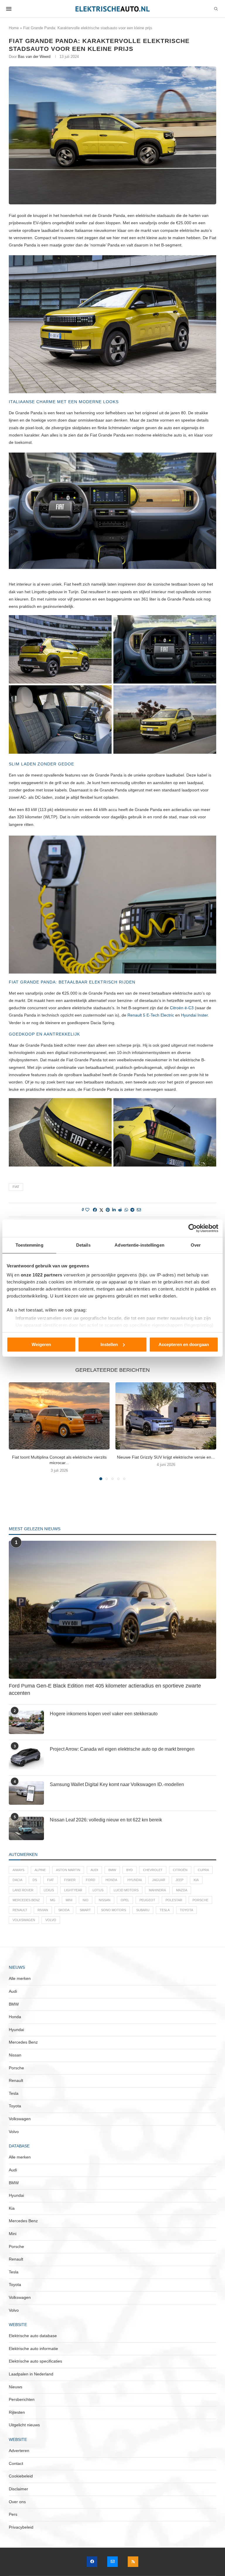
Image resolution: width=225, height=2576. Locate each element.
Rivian (43, 1910)
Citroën (180, 1870)
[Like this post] (87, 1210)
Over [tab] (196, 1245)
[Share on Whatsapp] (126, 1210)
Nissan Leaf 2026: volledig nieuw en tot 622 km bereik (106, 1820)
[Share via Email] (139, 1210)
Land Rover (23, 1890)
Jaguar (159, 1880)
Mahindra (157, 1890)
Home (14, 28)
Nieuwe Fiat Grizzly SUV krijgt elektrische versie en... (166, 1457)
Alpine (40, 1870)
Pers (13, 2514)
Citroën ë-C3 (182, 1008)
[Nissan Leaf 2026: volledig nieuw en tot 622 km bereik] (26, 1828)
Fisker (70, 1880)
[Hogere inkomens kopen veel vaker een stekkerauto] (26, 1722)
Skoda (64, 1910)
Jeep (179, 1880)
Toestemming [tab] (29, 1245)
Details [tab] (83, 1245)
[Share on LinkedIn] (114, 1210)
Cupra (203, 1870)
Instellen (109, 1344)
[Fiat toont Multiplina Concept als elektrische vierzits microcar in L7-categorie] (59, 1416)
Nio (86, 1900)
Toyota (186, 1910)
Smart (85, 1910)
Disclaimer (18, 2489)
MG (53, 1900)
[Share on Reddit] (120, 1210)
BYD (129, 1870)
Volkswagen (24, 1920)
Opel (125, 1900)
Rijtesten (17, 2412)
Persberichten (22, 2399)
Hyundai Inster (194, 1015)
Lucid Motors (126, 1890)
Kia (196, 1880)
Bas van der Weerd (34, 57)
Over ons (17, 2502)
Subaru (143, 1910)
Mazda (182, 1890)
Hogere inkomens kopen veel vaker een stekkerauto (104, 1714)
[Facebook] (92, 2562)
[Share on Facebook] (95, 1210)
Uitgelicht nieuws (24, 2425)
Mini (69, 1900)
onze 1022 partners (42, 1275)
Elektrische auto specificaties (35, 2361)
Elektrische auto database (33, 2336)
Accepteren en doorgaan (184, 1344)
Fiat (16, 1187)
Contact (16, 2463)
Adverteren (19, 2451)
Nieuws (16, 2387)
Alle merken (20, 1978)
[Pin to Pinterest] (108, 1210)
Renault (20, 1910)
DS (35, 1880)
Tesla (165, 1910)
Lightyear (73, 1890)
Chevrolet (153, 1870)
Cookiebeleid (21, 2476)
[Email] (112, 2562)
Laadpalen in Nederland (31, 2374)
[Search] (216, 9)
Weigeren (41, 1344)
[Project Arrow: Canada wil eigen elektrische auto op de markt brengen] (26, 1758)
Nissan (105, 1900)
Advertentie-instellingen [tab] (139, 1245)
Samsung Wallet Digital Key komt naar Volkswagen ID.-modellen (117, 1784)
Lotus (98, 1890)
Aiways (18, 1870)
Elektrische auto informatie (33, 2349)
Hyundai (135, 1880)
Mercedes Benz (26, 1900)
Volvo (51, 1920)
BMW (112, 1870)
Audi (94, 1870)
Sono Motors (114, 1910)
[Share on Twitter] (101, 1210)
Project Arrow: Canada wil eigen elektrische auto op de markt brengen (122, 1749)
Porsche (200, 1900)
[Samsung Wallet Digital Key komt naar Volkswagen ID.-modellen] (26, 1793)
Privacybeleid (21, 2527)
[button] (17, 1431)
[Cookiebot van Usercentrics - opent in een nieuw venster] (193, 1228)
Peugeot (147, 1900)
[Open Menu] (9, 9)
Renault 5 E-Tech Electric (151, 1015)
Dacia (17, 1880)
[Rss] (133, 2562)
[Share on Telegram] (132, 1210)
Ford (91, 1880)
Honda (111, 1880)
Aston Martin (68, 1870)
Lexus (49, 1890)
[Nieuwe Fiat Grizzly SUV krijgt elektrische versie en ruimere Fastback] (166, 1416)
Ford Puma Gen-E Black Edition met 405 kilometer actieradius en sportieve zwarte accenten (105, 1689)
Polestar (174, 1900)
